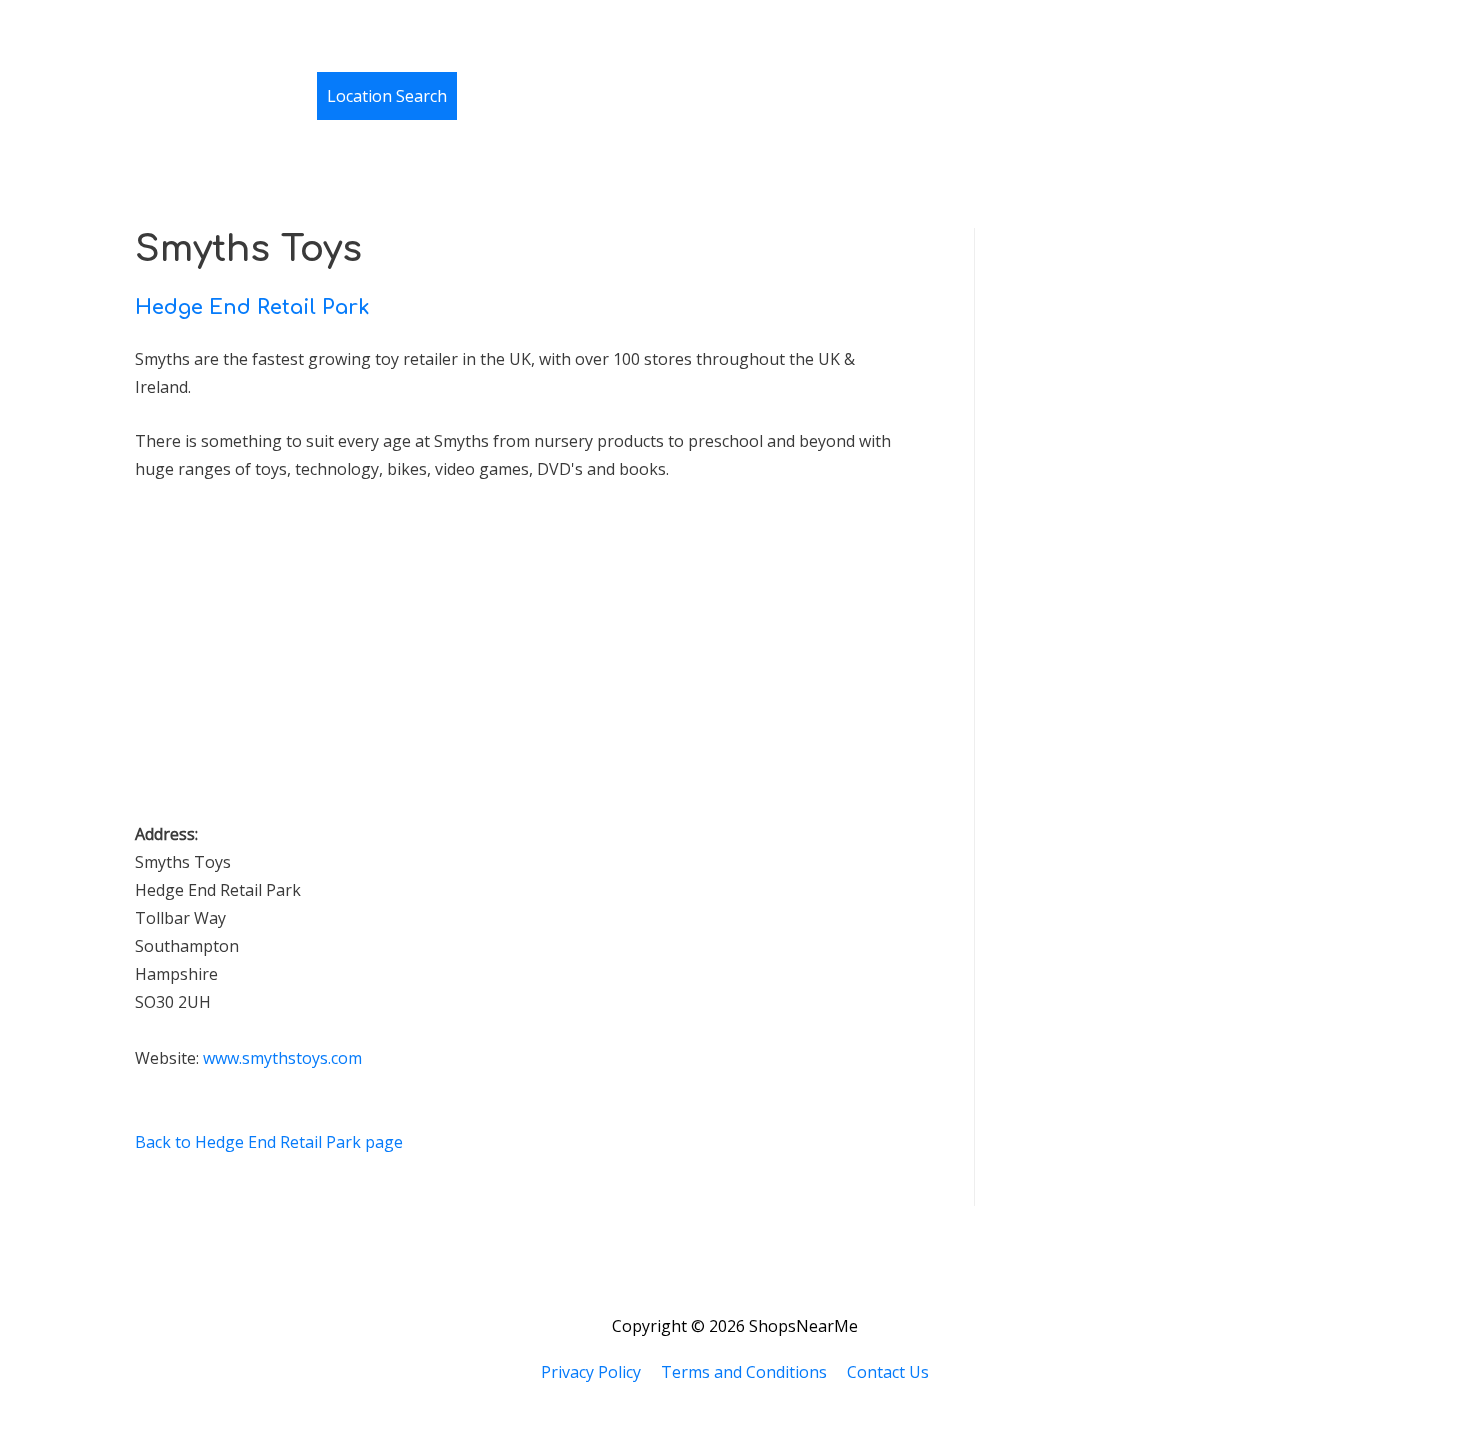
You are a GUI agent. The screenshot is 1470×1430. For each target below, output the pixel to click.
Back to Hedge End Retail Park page (269, 1142)
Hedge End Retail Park (252, 307)
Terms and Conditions (744, 1372)
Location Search (387, 96)
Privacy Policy (591, 1372)
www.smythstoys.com (282, 1058)
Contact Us (888, 1372)
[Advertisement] (285, 661)
